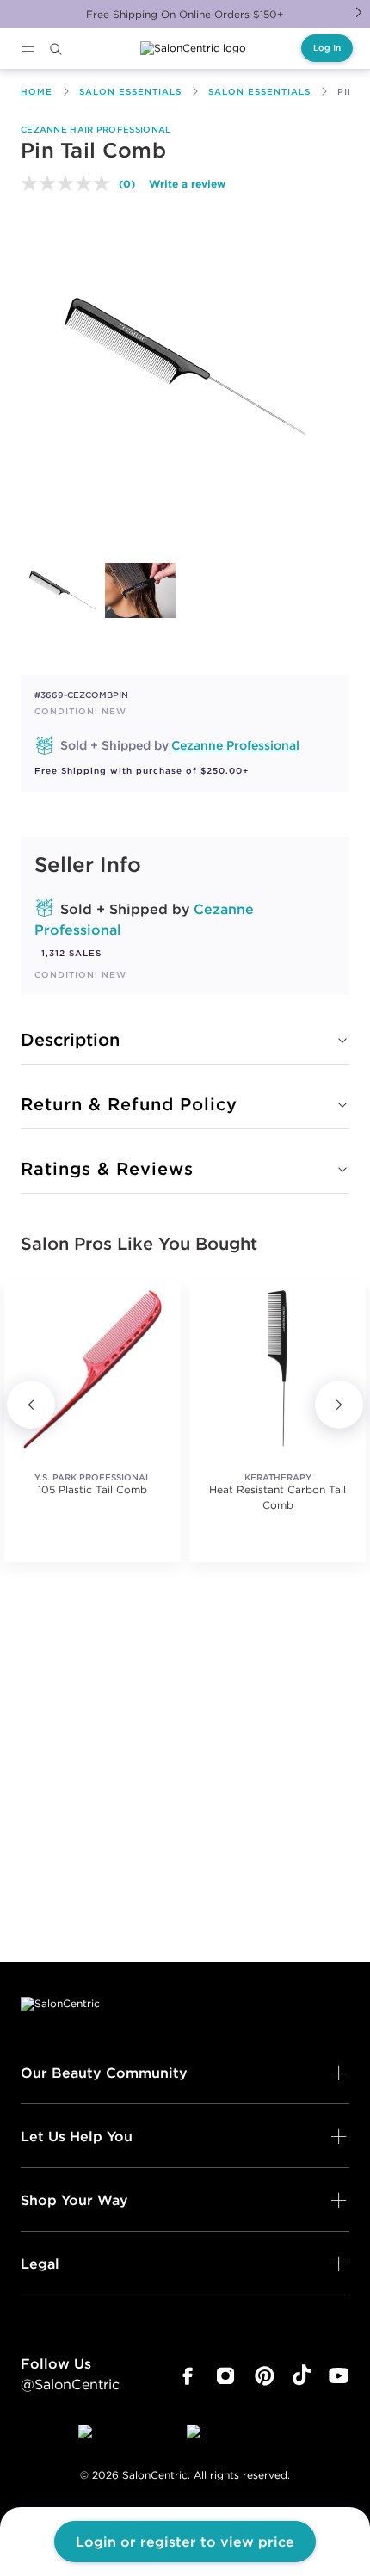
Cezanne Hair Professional (96, 130)
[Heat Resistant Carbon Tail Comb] (277, 1368)
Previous (31, 1405)
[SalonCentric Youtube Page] (339, 2376)
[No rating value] (70, 183)
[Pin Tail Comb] (63, 590)
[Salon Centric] (193, 48)
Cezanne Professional (235, 745)
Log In (327, 48)
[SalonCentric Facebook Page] (187, 2376)
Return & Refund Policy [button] (129, 1104)
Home (37, 92)
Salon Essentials (130, 92)
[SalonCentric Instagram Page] (226, 2376)
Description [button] (70, 1039)
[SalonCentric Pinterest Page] (265, 2376)
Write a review (187, 183)
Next (359, 12)
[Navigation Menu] (28, 49)
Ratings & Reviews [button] (107, 1168)
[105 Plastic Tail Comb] (92, 1368)
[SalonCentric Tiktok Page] (302, 2376)
